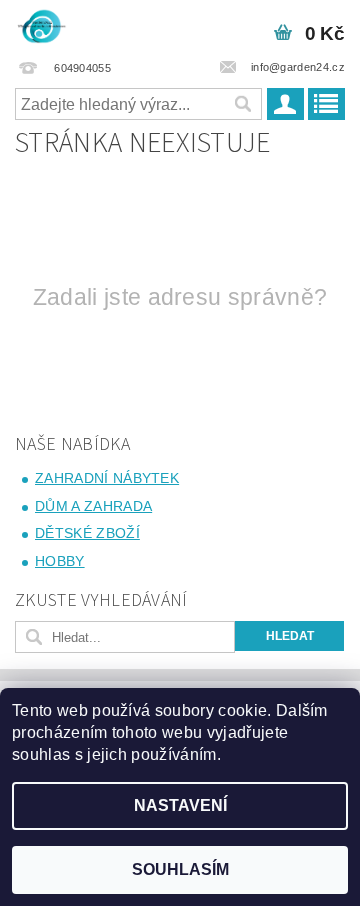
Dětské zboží (87, 533)
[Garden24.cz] (41, 26)
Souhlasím (180, 869)
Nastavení (180, 805)
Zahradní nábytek (107, 478)
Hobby (60, 561)
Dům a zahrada (93, 506)
